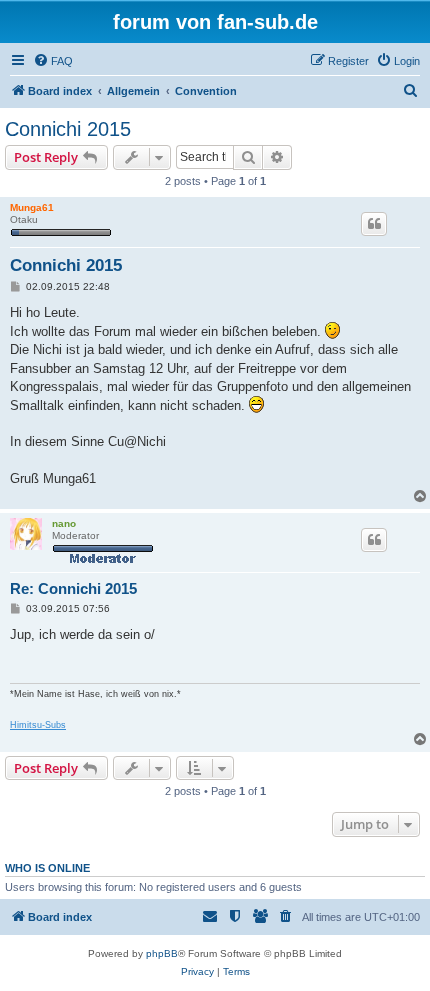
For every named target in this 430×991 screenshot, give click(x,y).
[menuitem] (53, 61)
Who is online (47, 868)
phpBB (162, 953)
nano (64, 523)
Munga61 (32, 207)
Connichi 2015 (68, 129)
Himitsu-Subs (38, 725)
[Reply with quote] (374, 224)
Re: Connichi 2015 (73, 588)
